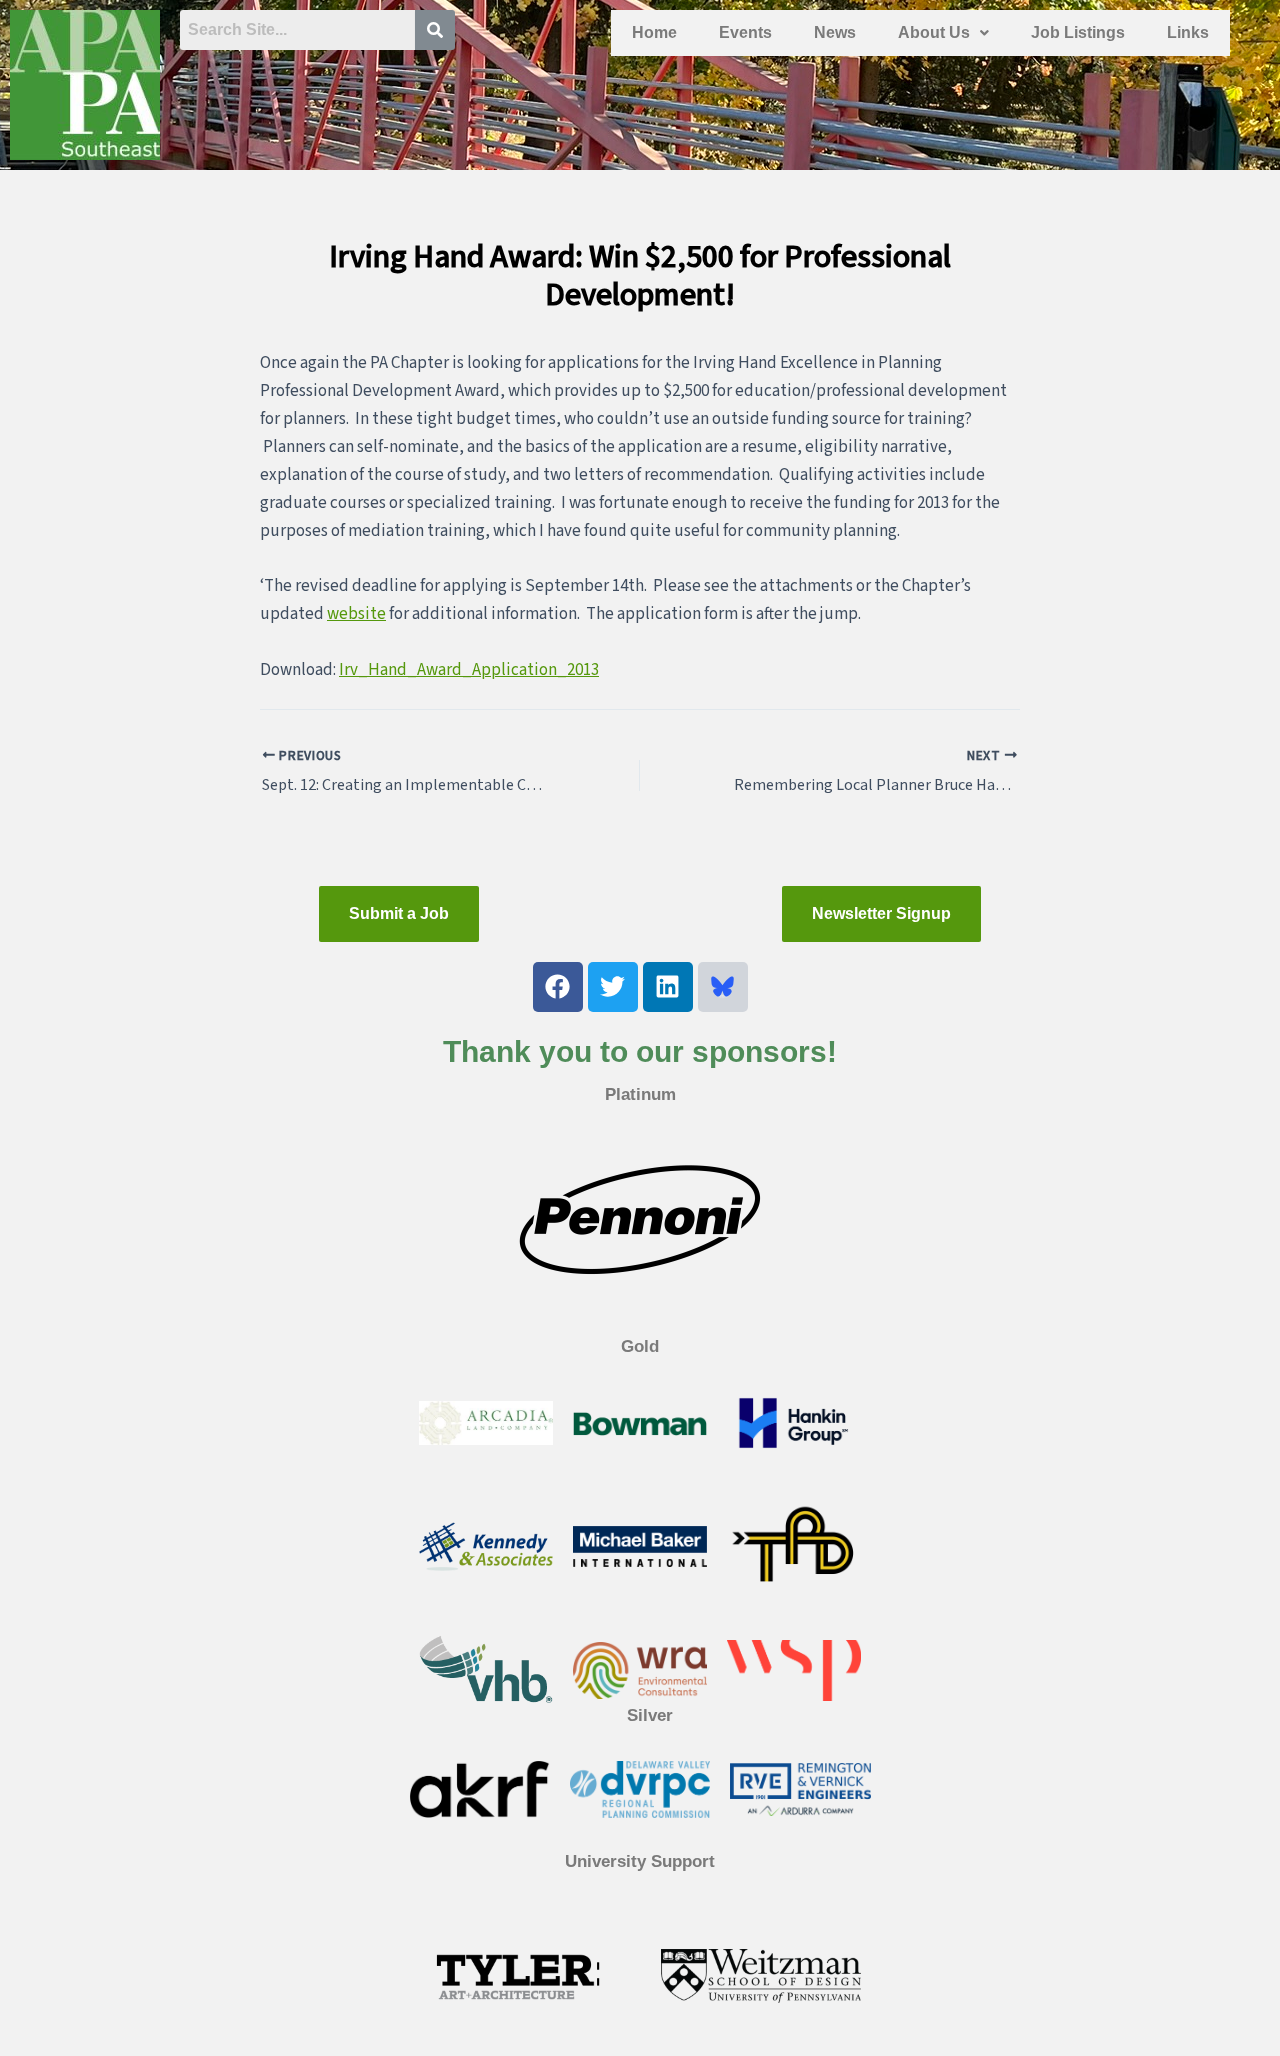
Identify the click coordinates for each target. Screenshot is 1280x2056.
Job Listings (1078, 32)
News (835, 32)
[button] (943, 33)
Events (745, 32)
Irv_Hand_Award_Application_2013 (469, 670)
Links (1188, 32)
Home (654, 32)
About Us (934, 32)
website (356, 614)
